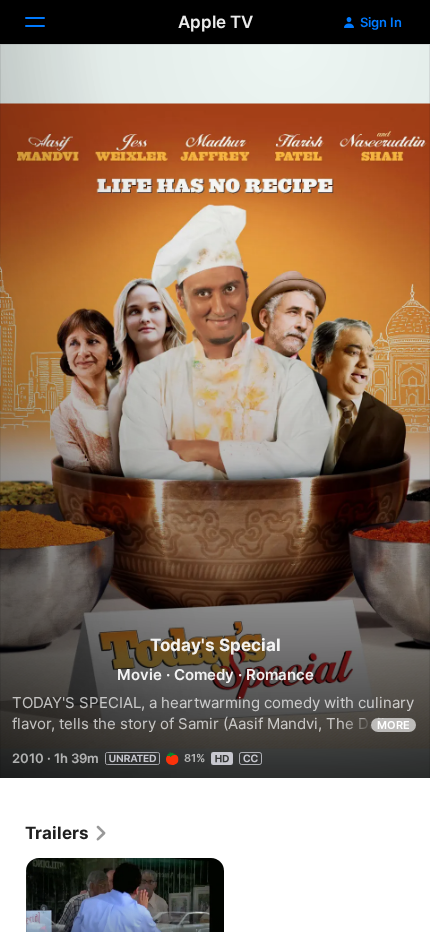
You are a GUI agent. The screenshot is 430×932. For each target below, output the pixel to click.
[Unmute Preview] (376, 83)
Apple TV (215, 22)
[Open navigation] (47, 22)
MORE (393, 725)
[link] (67, 833)
